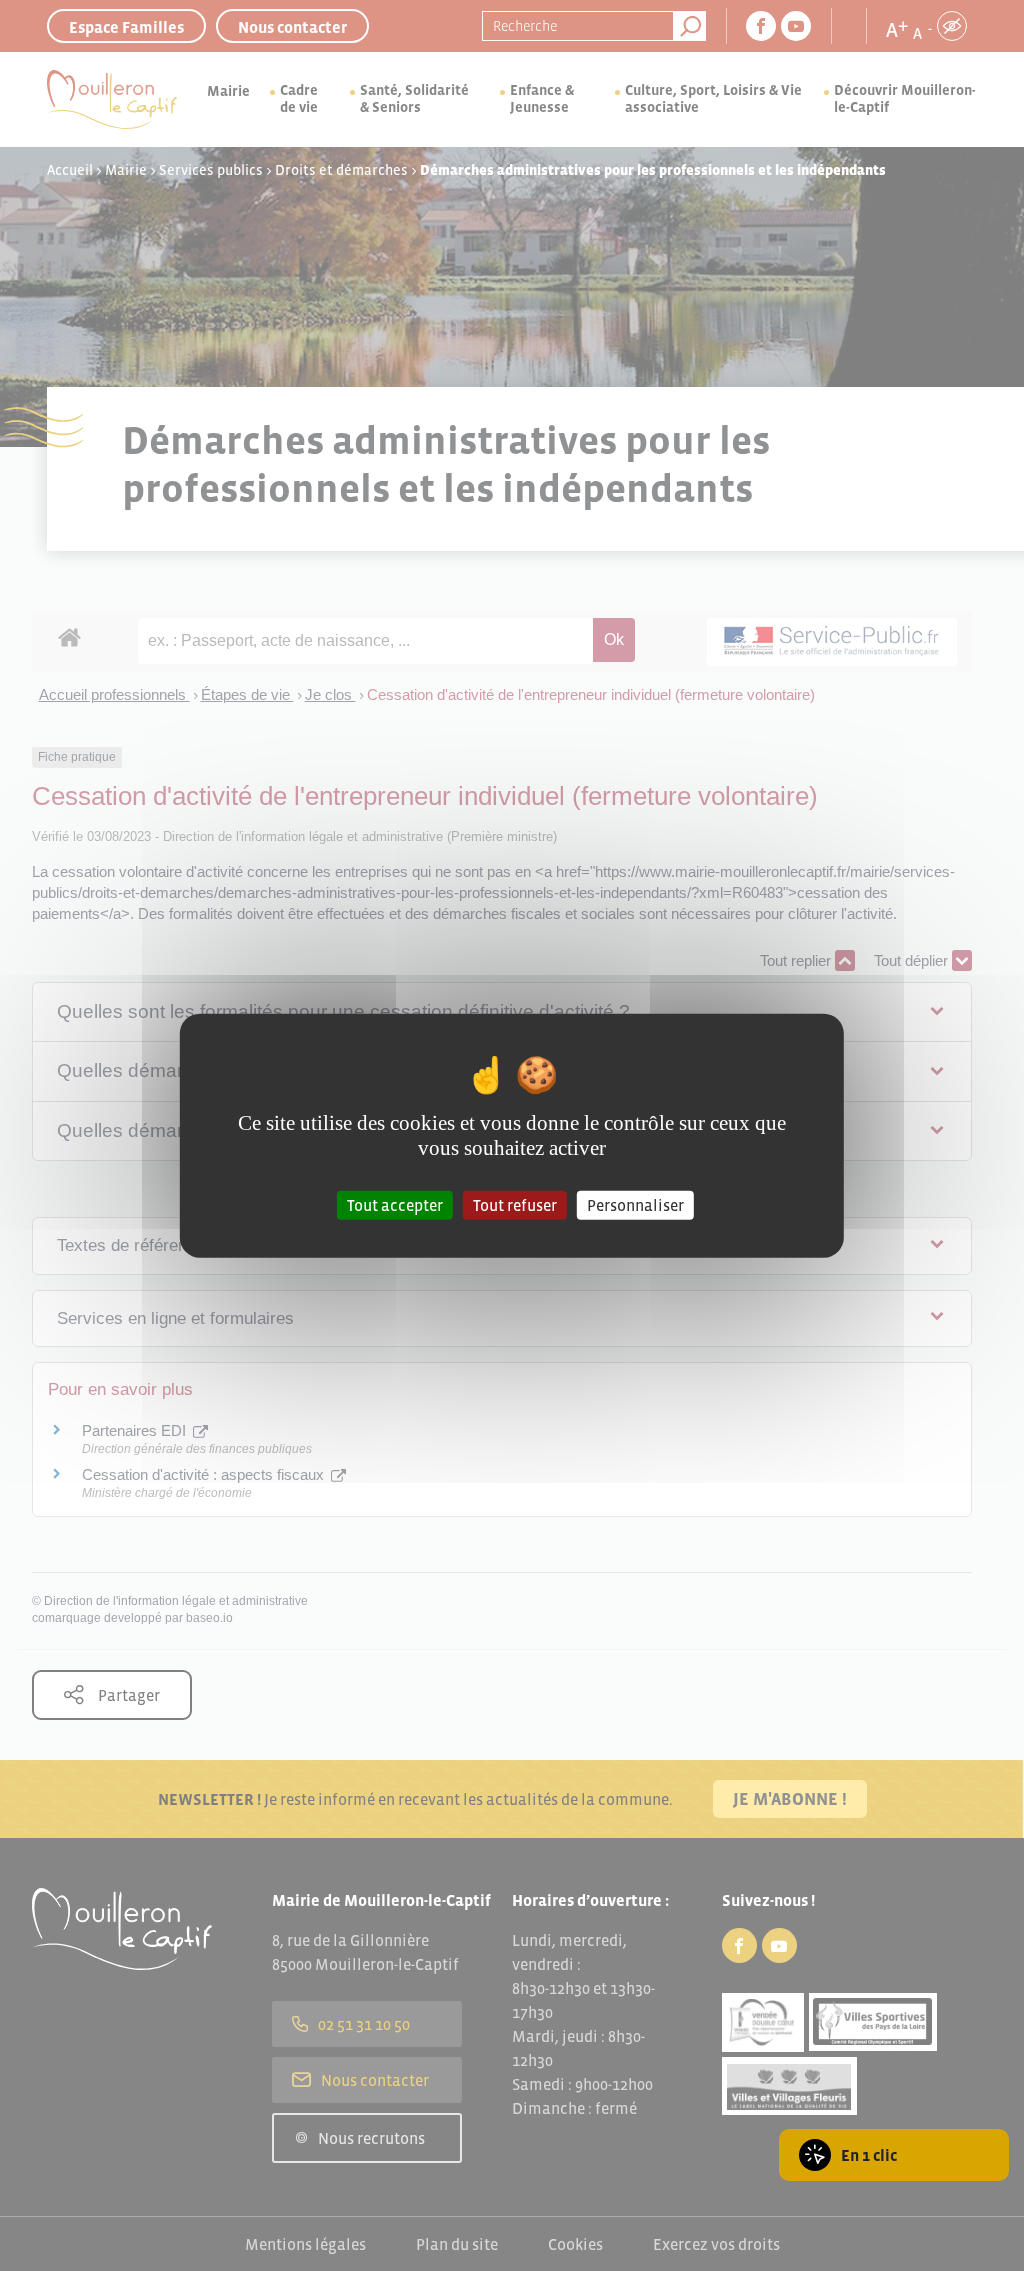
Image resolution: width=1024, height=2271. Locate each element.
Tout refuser (515, 1205)
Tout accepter (395, 1205)
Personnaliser (635, 1205)
